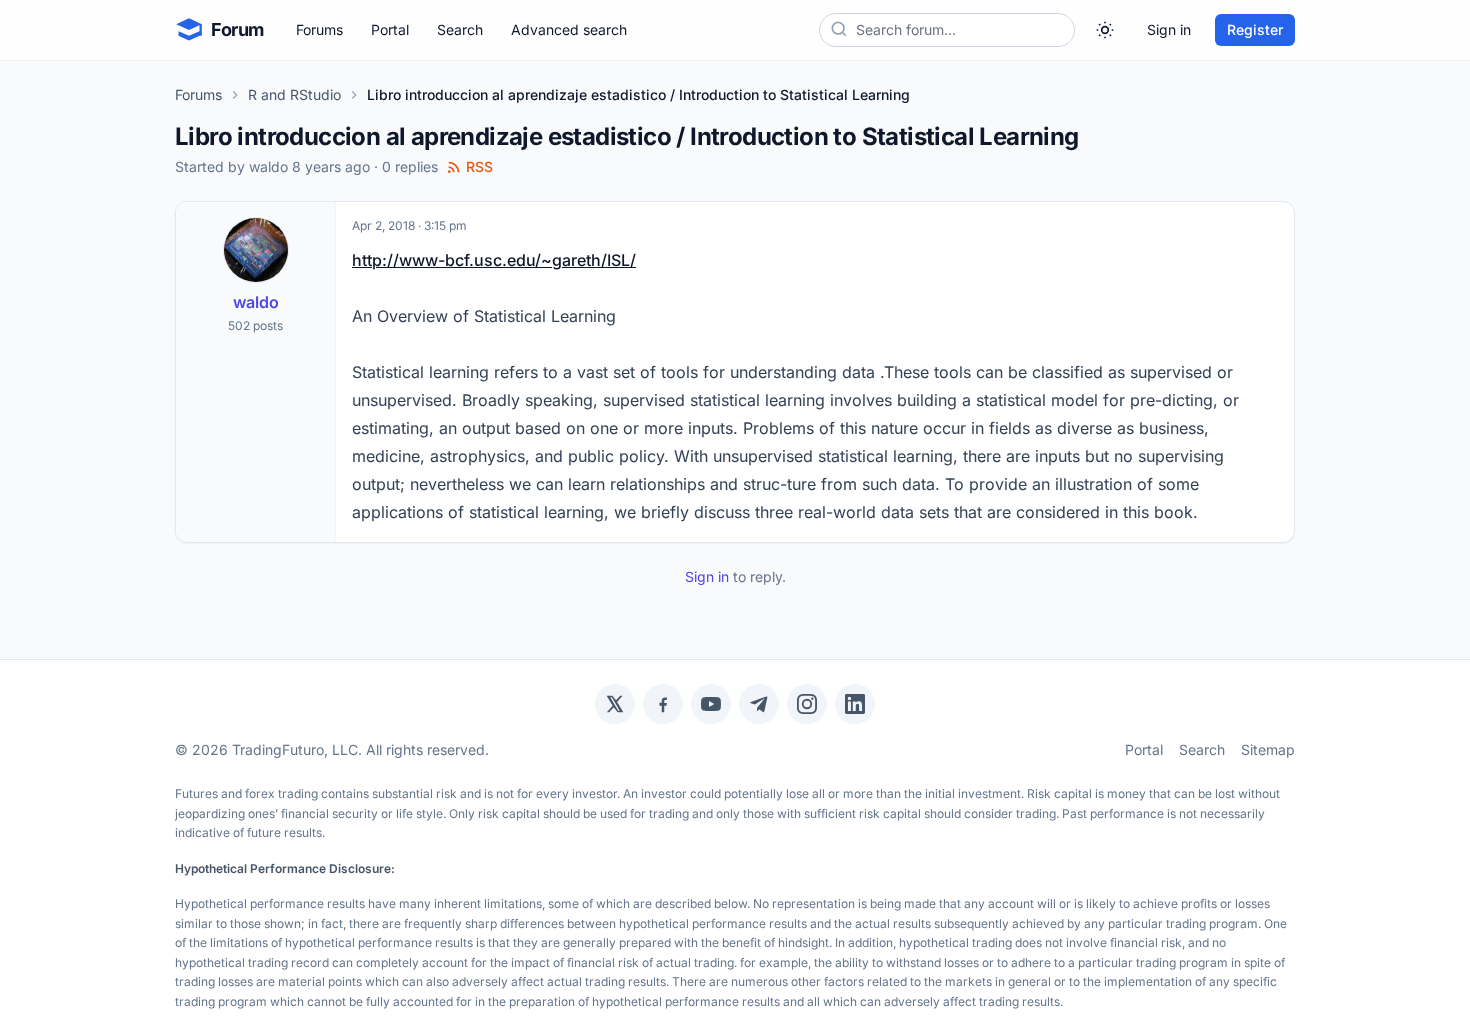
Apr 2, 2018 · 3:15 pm (409, 225)
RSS (479, 166)
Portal (390, 29)
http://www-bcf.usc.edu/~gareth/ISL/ (494, 260)
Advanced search (569, 29)
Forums (319, 29)
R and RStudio (294, 94)
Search (460, 29)
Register (1255, 29)
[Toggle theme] (1105, 30)
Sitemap (1268, 749)
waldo (268, 166)
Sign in (1169, 29)
